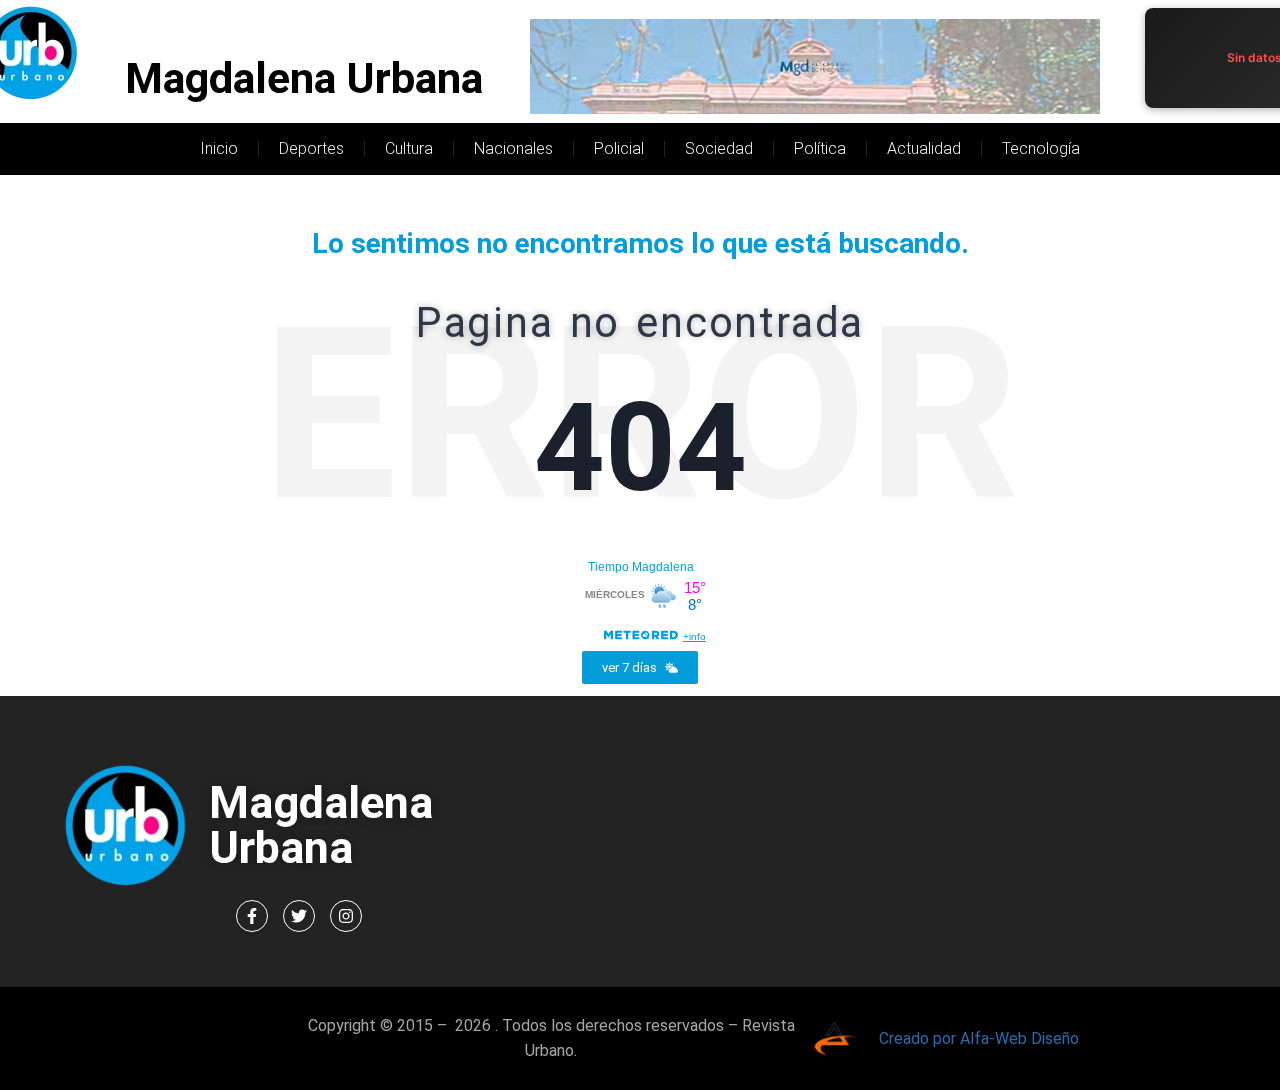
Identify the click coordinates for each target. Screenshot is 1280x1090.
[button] (640, 667)
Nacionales (513, 148)
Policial (619, 148)
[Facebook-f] (252, 916)
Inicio (219, 148)
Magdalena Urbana (304, 78)
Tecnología (1041, 148)
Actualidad (924, 148)
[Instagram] (346, 916)
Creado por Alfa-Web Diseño (979, 1038)
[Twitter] (299, 916)
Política (820, 148)
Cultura (409, 148)
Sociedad (719, 148)
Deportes (311, 148)
